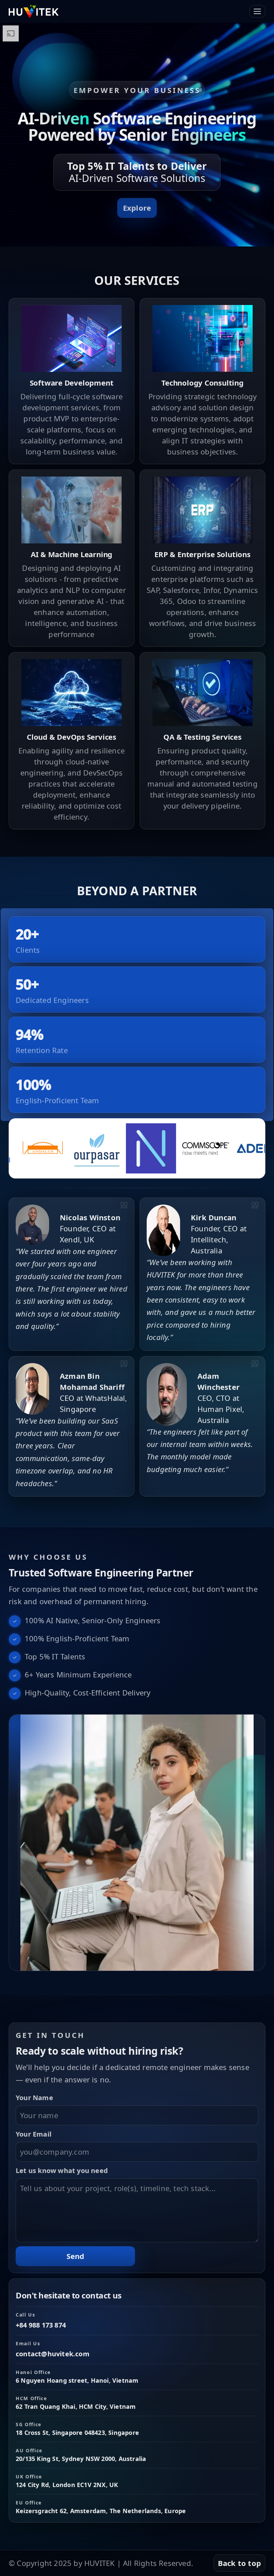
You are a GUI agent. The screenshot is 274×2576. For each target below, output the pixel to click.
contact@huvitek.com (53, 2354)
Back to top (239, 2563)
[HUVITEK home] (34, 11)
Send (76, 2256)
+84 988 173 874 (41, 2325)
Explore (137, 208)
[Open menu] (257, 11)
